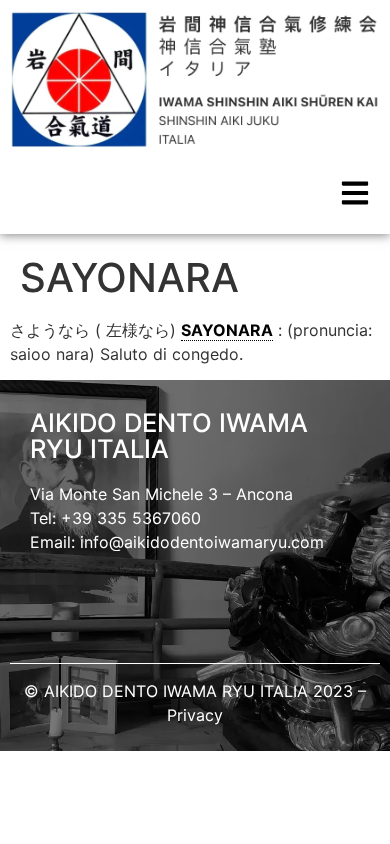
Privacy (195, 715)
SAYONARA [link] (227, 330)
